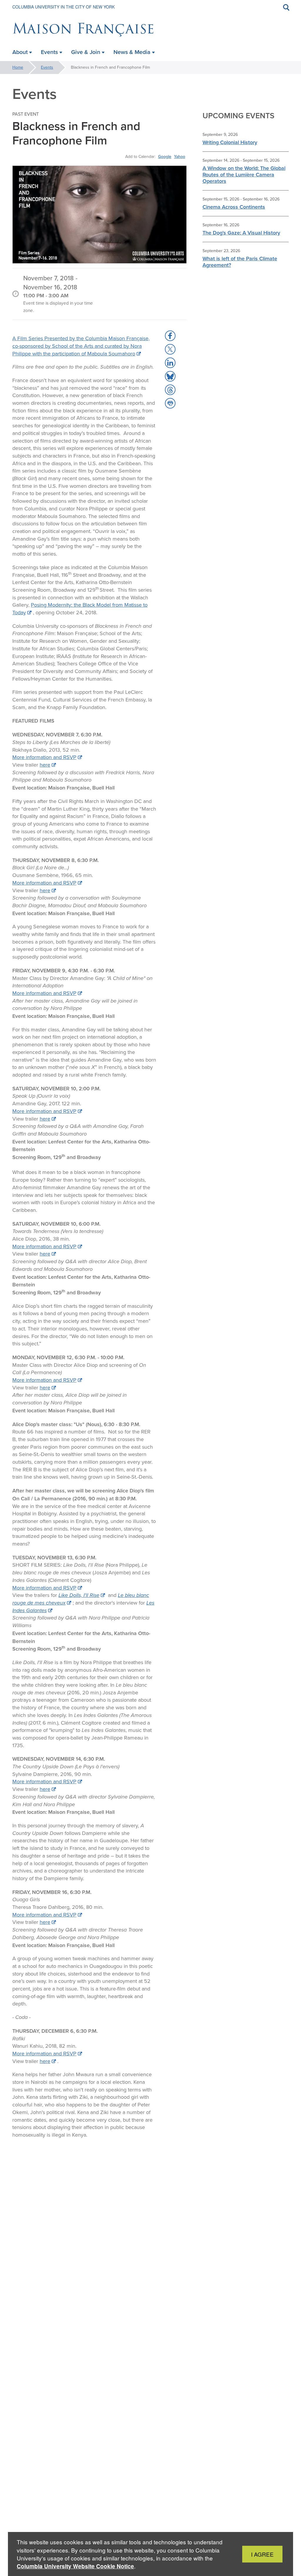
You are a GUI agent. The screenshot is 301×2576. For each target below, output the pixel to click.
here (45, 765)
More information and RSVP (44, 757)
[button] (170, 336)
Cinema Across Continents (234, 207)
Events (47, 67)
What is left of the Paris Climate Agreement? (240, 262)
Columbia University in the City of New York (63, 7)
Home (18, 67)
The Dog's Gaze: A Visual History (241, 233)
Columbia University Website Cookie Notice (75, 2566)
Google (165, 156)
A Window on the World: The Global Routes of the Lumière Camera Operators (244, 174)
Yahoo (180, 156)
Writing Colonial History (230, 142)
